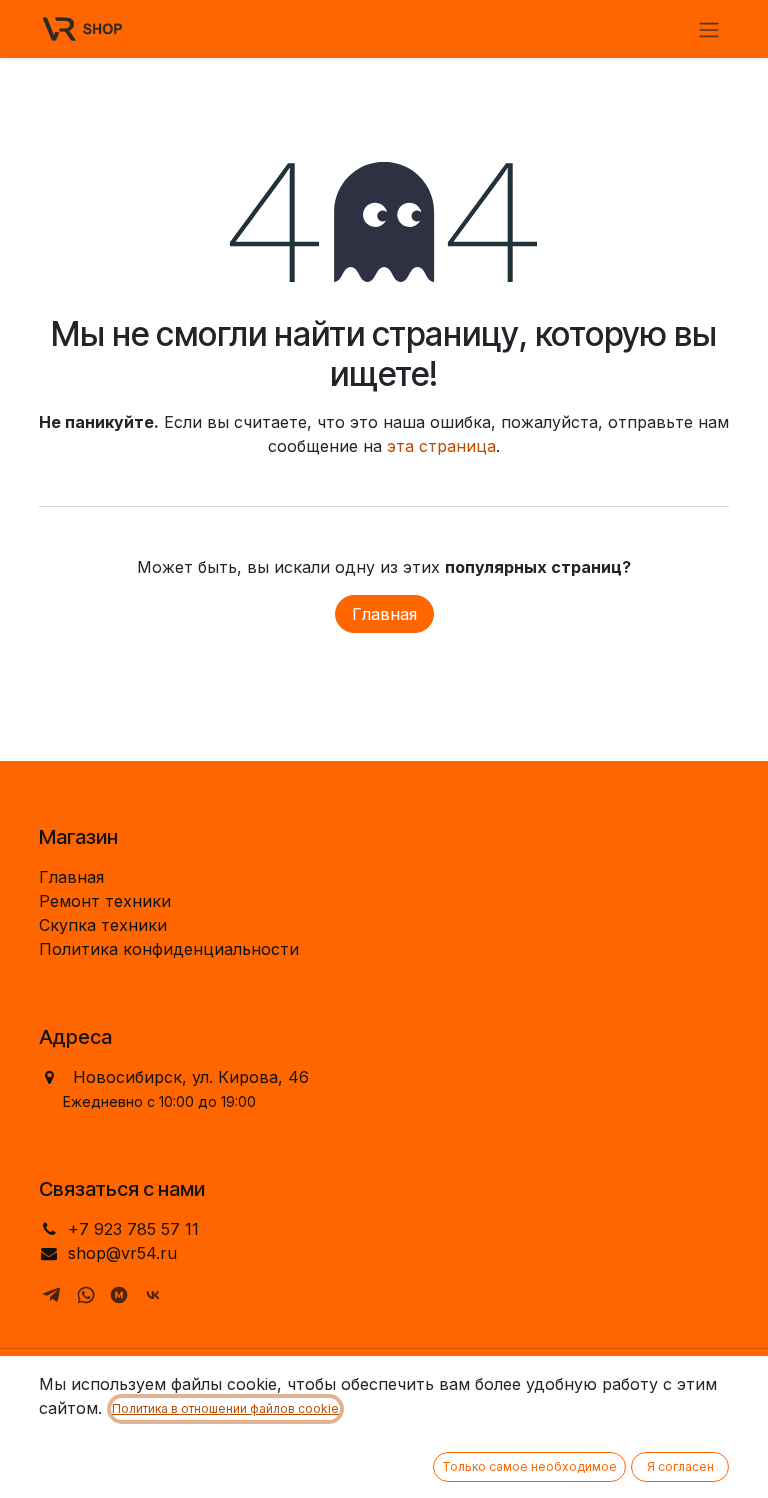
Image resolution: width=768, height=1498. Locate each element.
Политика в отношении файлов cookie (225, 1408)
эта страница (441, 446)
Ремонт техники (105, 901)
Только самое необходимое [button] (529, 1466)
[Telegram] (52, 1295)
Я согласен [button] (680, 1466)
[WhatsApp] (86, 1295)
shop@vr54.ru (122, 1253)
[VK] (153, 1295)
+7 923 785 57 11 (133, 1229)
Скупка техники (103, 925)
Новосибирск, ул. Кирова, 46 (191, 1077)
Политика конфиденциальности (169, 949)
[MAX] (119, 1295)
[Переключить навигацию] (709, 29)
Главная (384, 614)
